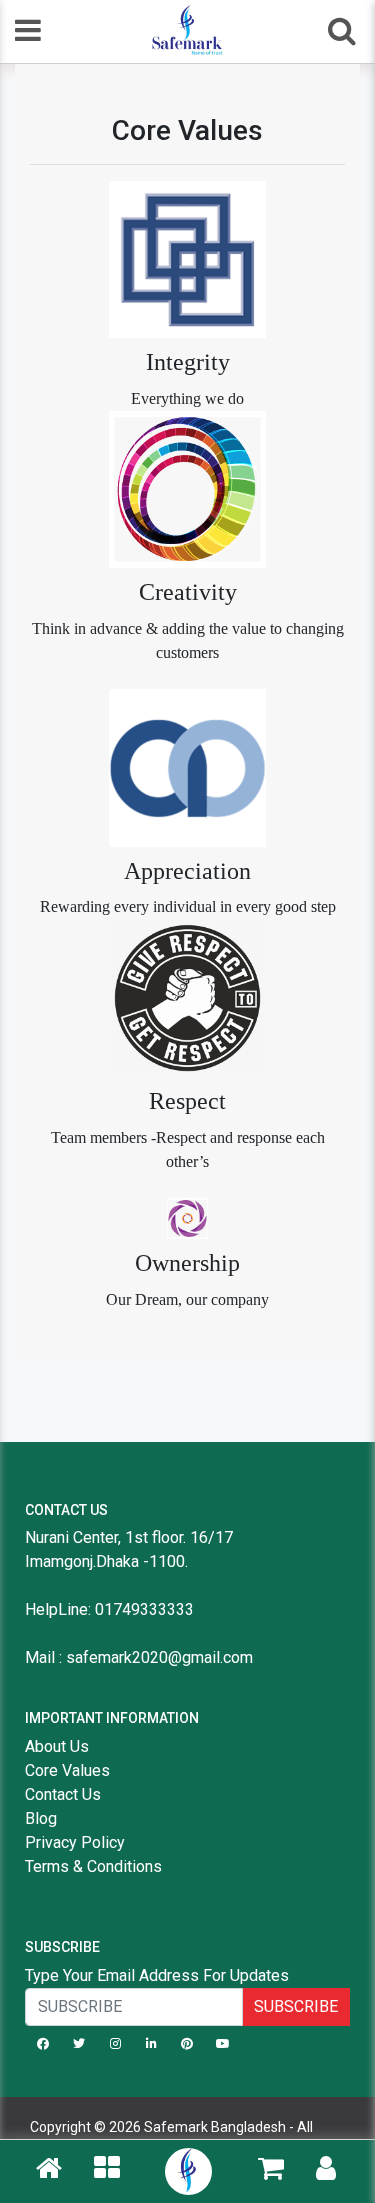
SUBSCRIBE (296, 2006)
